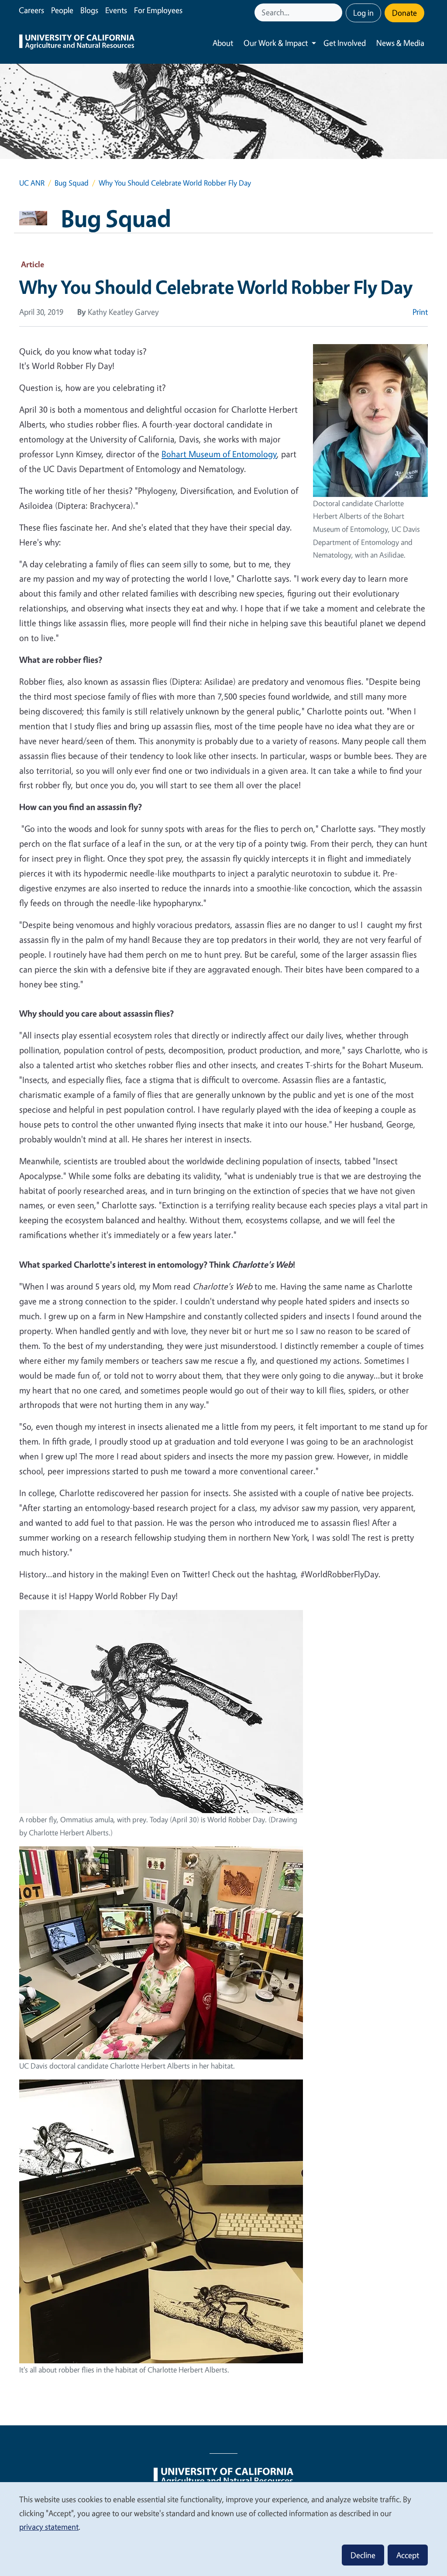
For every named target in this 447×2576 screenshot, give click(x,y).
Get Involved (345, 43)
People (62, 10)
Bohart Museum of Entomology (219, 454)
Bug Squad (72, 183)
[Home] (77, 43)
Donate (404, 13)
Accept (408, 2555)
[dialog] (223, 2529)
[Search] (337, 12)
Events (116, 10)
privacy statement (49, 2527)
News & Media (400, 43)
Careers (31, 10)
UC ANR (32, 183)
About (223, 43)
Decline (363, 2555)
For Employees (158, 10)
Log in (363, 13)
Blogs (89, 10)
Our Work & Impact (276, 43)
